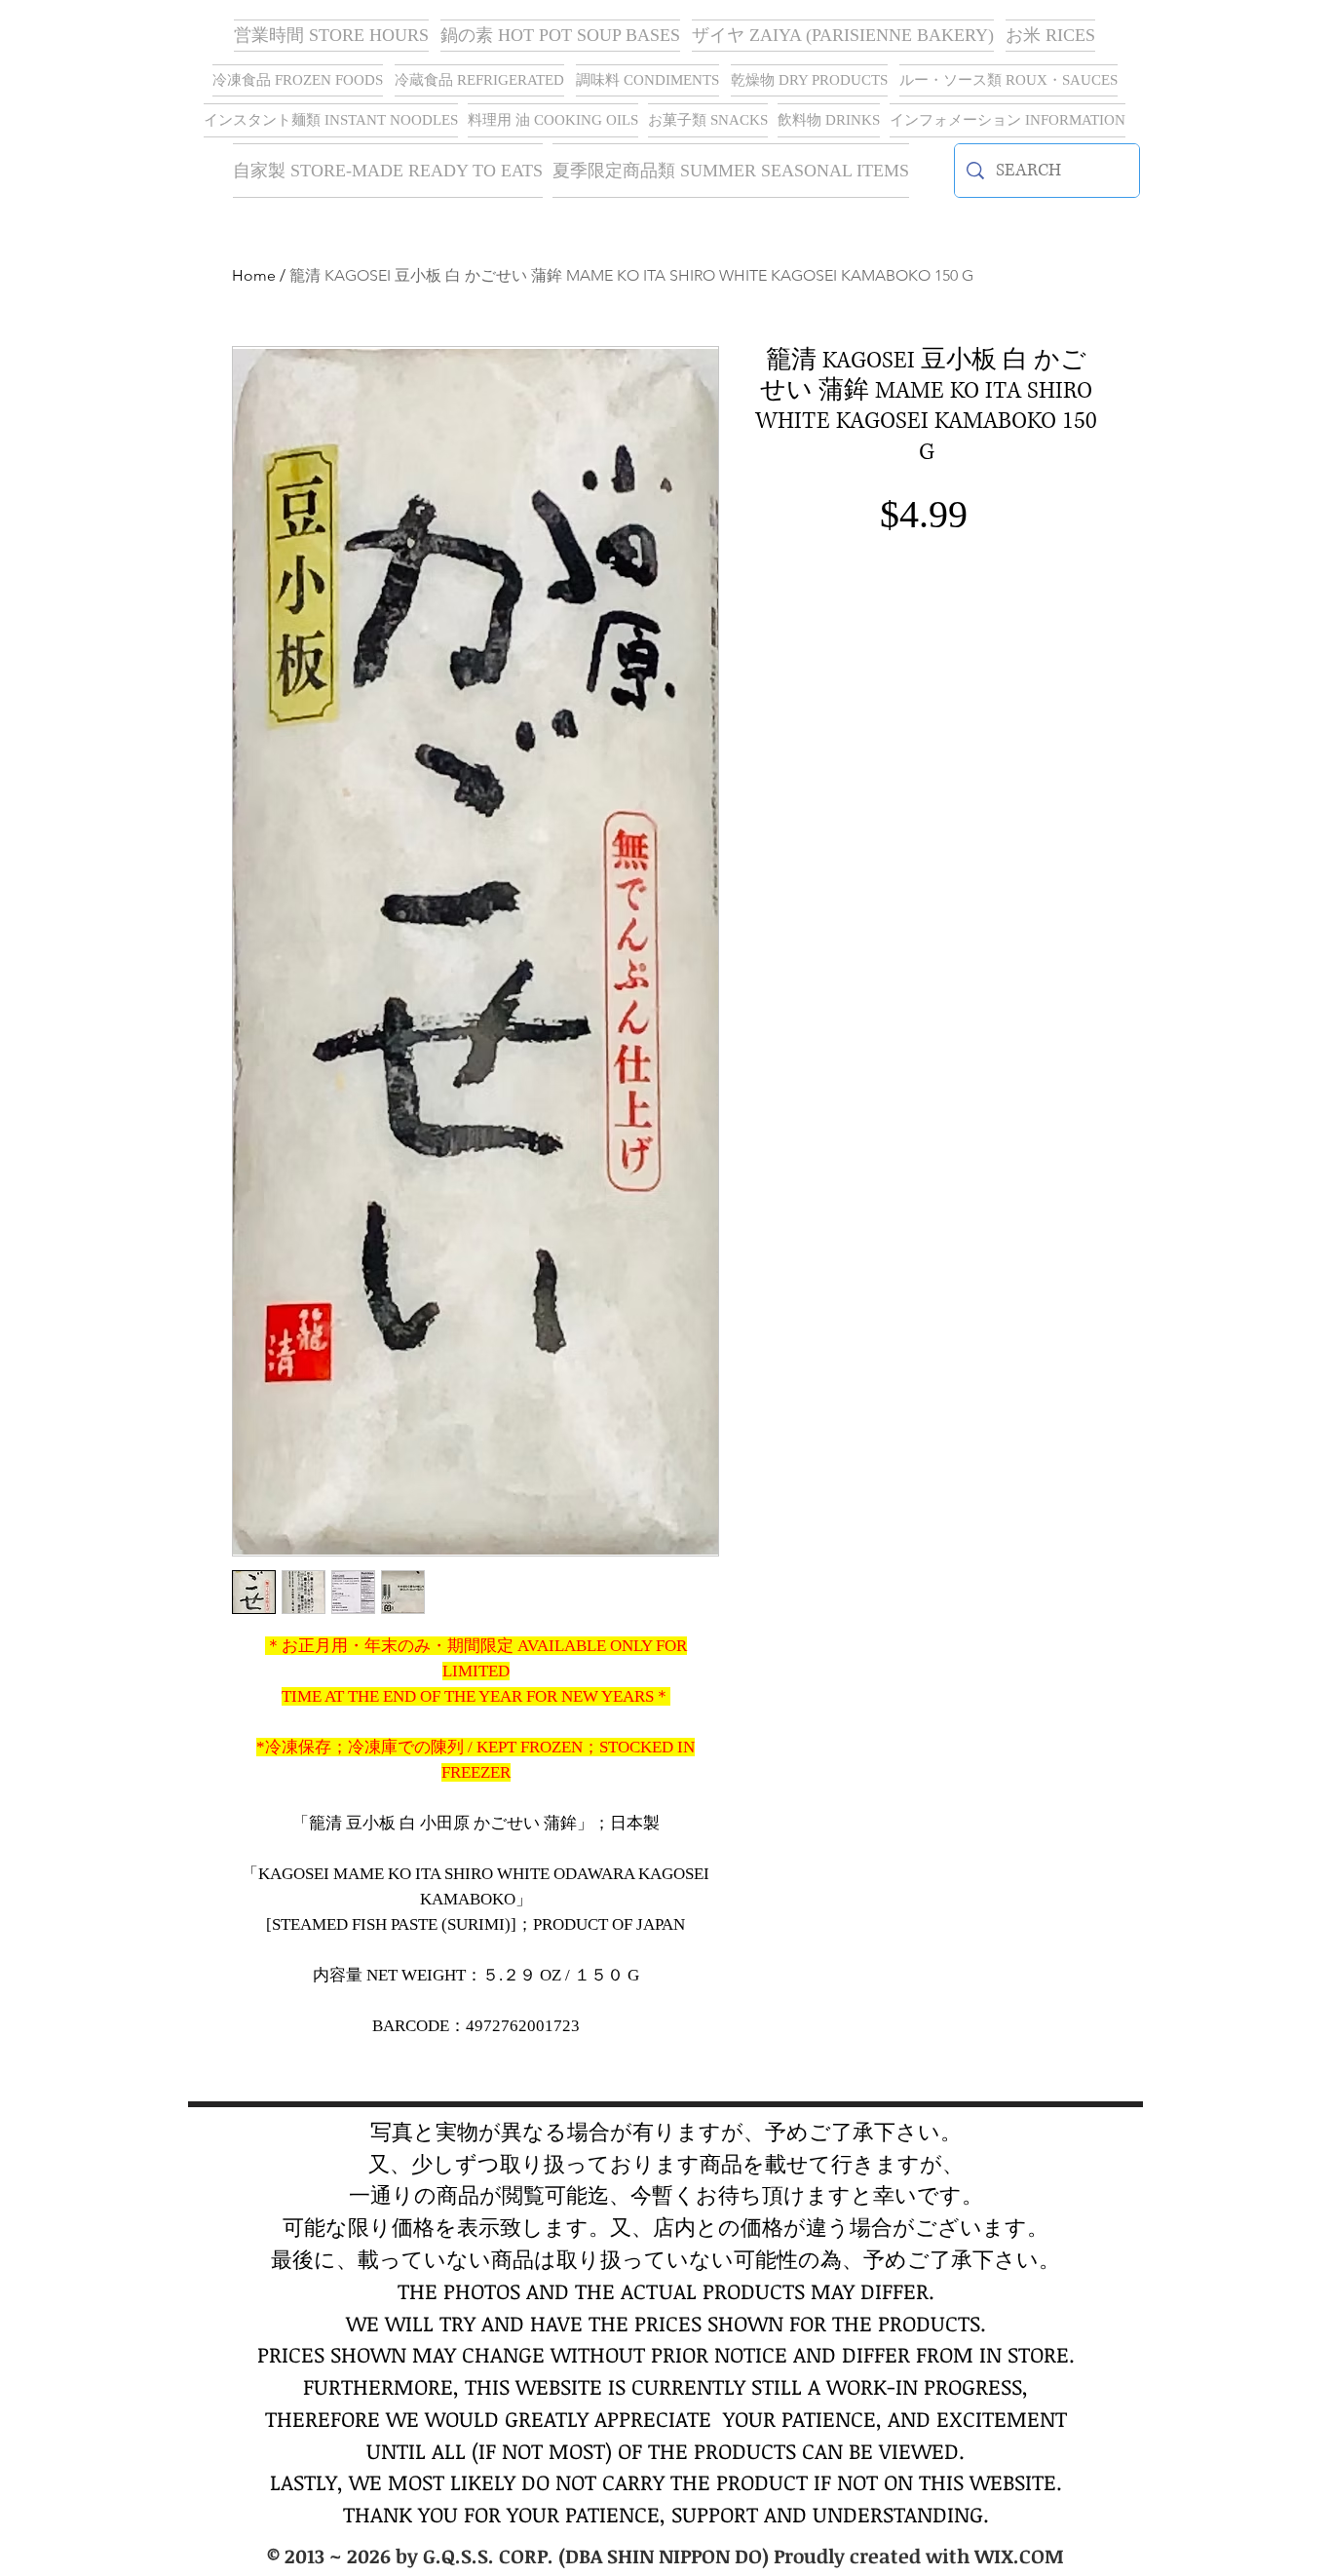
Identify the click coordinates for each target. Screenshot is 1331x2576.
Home (254, 275)
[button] (843, 36)
